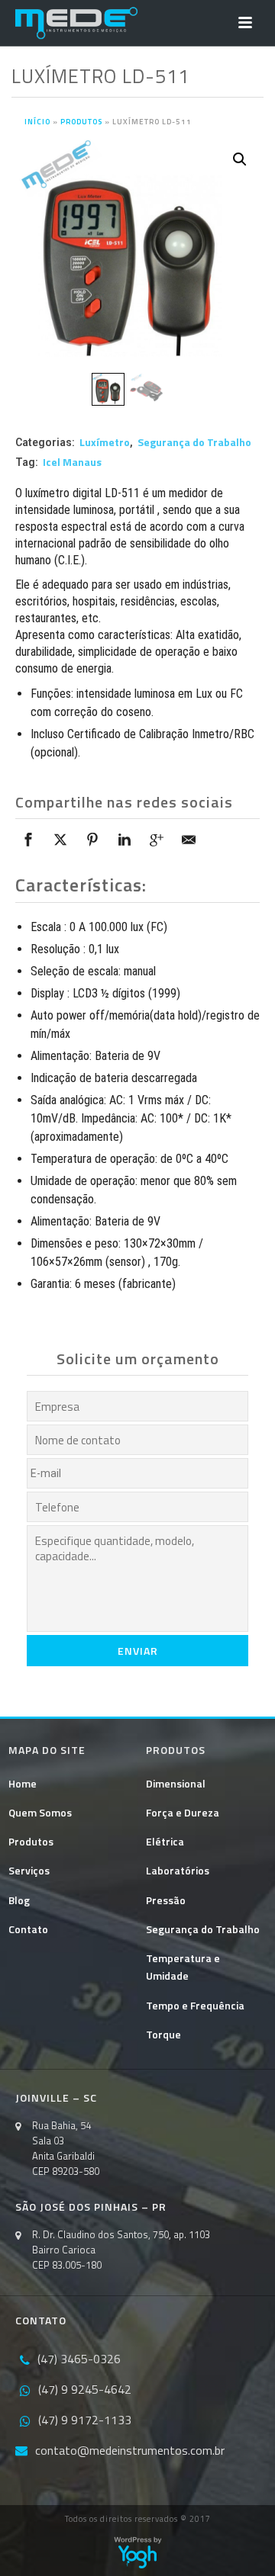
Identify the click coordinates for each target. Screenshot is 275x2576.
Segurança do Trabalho (194, 442)
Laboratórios (178, 1870)
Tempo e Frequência (195, 2005)
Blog (19, 1900)
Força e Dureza (183, 1812)
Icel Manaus (72, 462)
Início (37, 122)
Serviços (29, 1870)
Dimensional (176, 1783)
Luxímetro (105, 442)
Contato (28, 1929)
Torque (163, 2034)
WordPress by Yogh (138, 2552)
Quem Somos (40, 1812)
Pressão (166, 1900)
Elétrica (165, 1841)
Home (23, 1783)
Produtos (81, 122)
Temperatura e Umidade (183, 1967)
